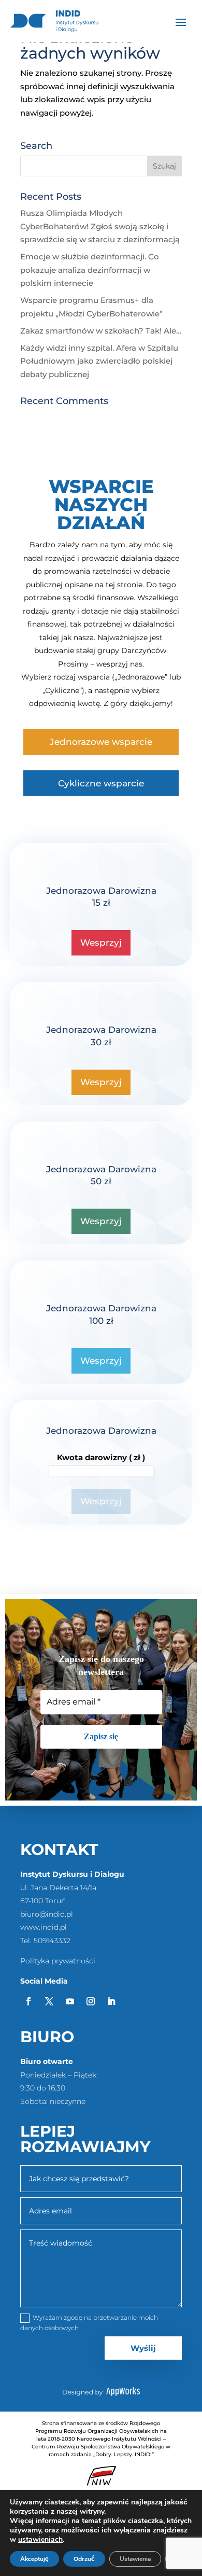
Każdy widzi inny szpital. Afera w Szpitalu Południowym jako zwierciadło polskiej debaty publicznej (99, 361)
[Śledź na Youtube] (70, 2001)
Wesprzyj (101, 943)
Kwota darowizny (101, 1457)
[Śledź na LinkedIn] (111, 2001)
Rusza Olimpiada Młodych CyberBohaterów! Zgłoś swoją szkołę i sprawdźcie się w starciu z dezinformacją (100, 226)
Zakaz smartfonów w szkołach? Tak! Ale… (101, 331)
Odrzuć (84, 2559)
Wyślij (143, 2348)
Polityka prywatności (58, 1961)
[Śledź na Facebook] (28, 2001)
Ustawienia (135, 2559)
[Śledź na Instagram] (91, 2001)
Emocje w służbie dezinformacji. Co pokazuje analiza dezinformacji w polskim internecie (90, 270)
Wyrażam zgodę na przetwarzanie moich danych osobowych (89, 2323)
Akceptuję (34, 2559)
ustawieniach (40, 2540)
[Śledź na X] (49, 2001)
